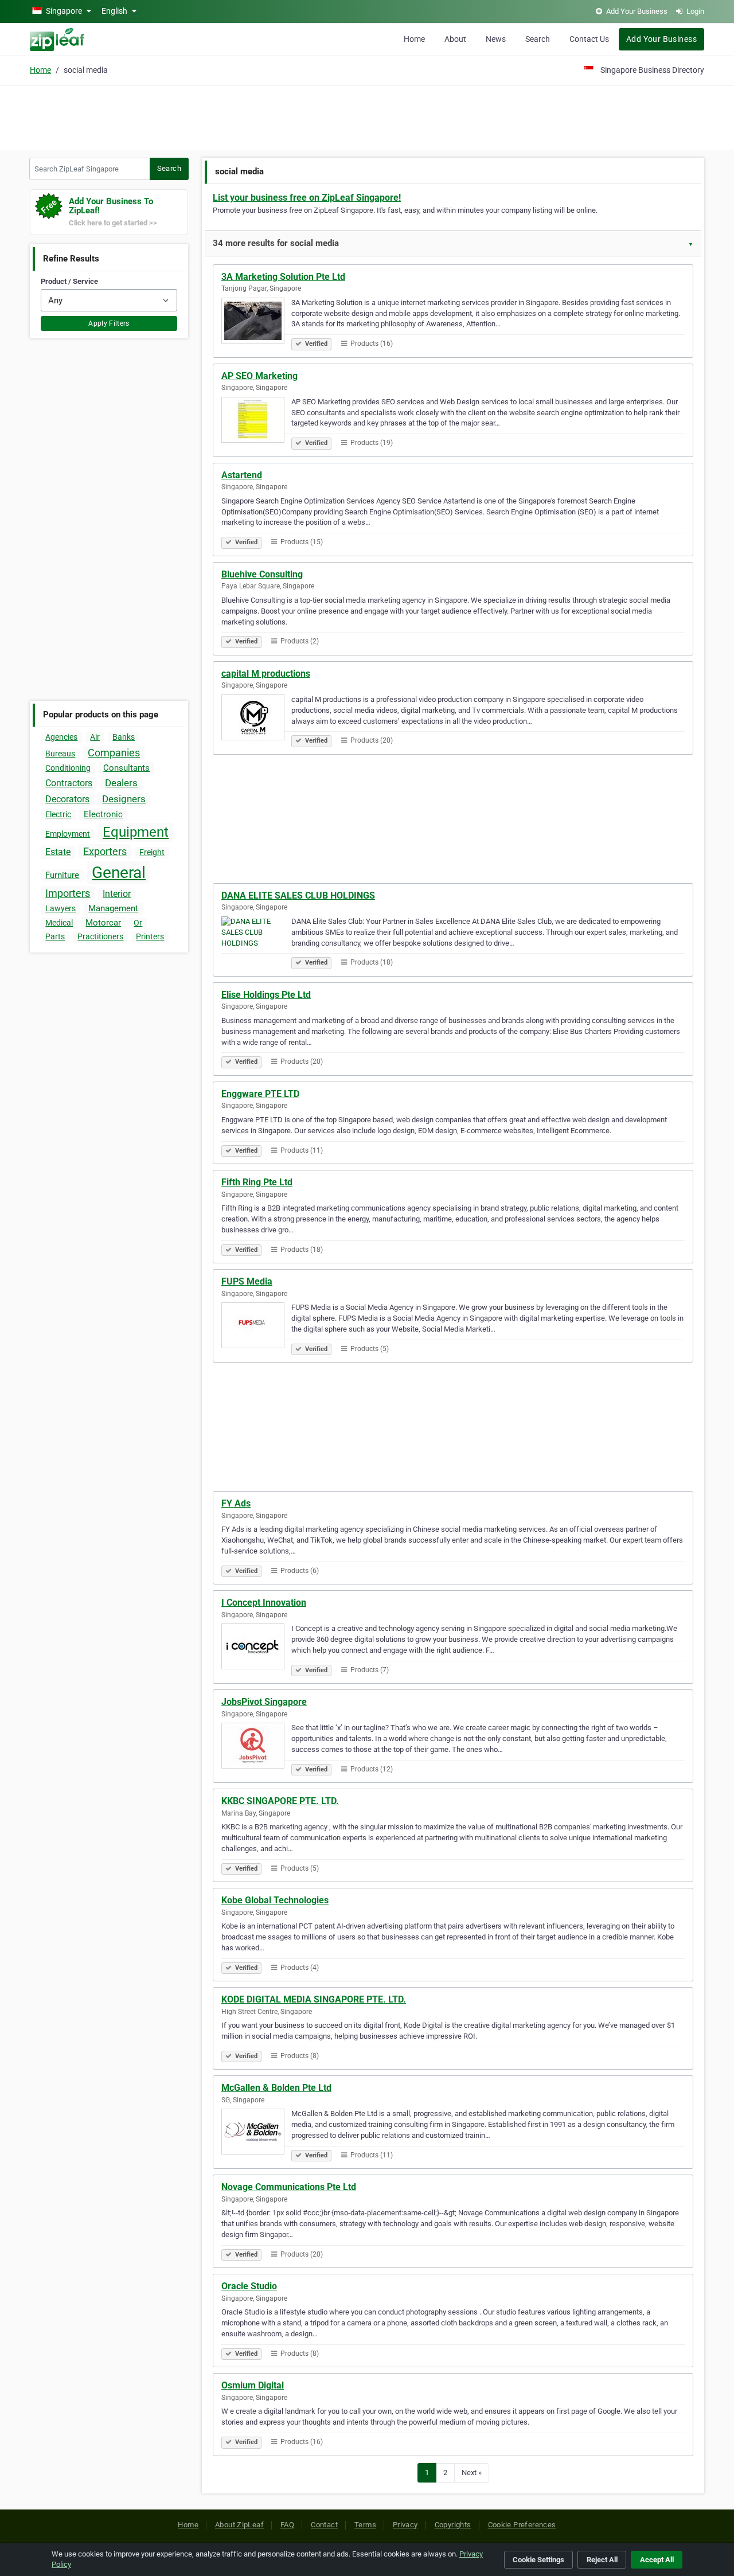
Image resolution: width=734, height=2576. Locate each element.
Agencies (61, 737)
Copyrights (453, 2525)
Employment (68, 834)
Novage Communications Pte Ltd (289, 2187)
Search (538, 39)
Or (138, 923)
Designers (124, 799)
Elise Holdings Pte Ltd (266, 995)
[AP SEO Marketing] (256, 421)
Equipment (136, 832)
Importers (68, 893)
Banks (124, 737)
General (119, 873)
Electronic (103, 814)
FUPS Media (247, 1281)
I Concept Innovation (264, 1603)
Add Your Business (661, 39)
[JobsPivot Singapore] (256, 1747)
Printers (150, 936)
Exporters (105, 851)
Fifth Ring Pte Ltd (257, 1182)
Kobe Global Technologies (275, 1900)
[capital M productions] (256, 719)
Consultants (126, 768)
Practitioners (100, 936)
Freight (152, 852)
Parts (55, 936)
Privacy (405, 2525)
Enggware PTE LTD (260, 1094)
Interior (117, 894)
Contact (324, 2525)
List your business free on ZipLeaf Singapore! (307, 198)
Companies (114, 753)
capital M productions (266, 674)
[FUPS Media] (256, 1327)
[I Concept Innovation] (256, 1648)
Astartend (242, 475)
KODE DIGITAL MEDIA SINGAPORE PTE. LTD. (314, 1999)
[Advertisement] (367, 116)
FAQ (287, 2525)
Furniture (62, 875)
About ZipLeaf (239, 2525)
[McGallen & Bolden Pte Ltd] (256, 2133)
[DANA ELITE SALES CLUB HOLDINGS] (256, 941)
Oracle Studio (249, 2286)
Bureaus (60, 754)
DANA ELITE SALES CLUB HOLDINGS (298, 895)
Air (95, 737)
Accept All (657, 2560)
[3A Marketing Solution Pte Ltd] (256, 322)
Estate (58, 852)
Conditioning (68, 768)
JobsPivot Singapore (264, 1702)
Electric (58, 814)
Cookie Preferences (522, 2525)
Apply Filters (109, 323)
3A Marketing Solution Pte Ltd (283, 277)
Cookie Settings (538, 2560)
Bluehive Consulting (262, 574)
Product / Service (69, 281)
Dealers (121, 783)
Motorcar (103, 923)
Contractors (69, 783)
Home (414, 39)
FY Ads (236, 1503)
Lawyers (60, 908)
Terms (365, 2525)
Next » (472, 2472)
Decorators (67, 799)
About (455, 39)
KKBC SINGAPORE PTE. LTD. (280, 1801)
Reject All (602, 2560)
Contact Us (589, 39)
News (496, 39)
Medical (59, 923)
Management (113, 908)
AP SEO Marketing (259, 376)
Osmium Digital (253, 2385)
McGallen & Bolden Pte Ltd (276, 2088)
